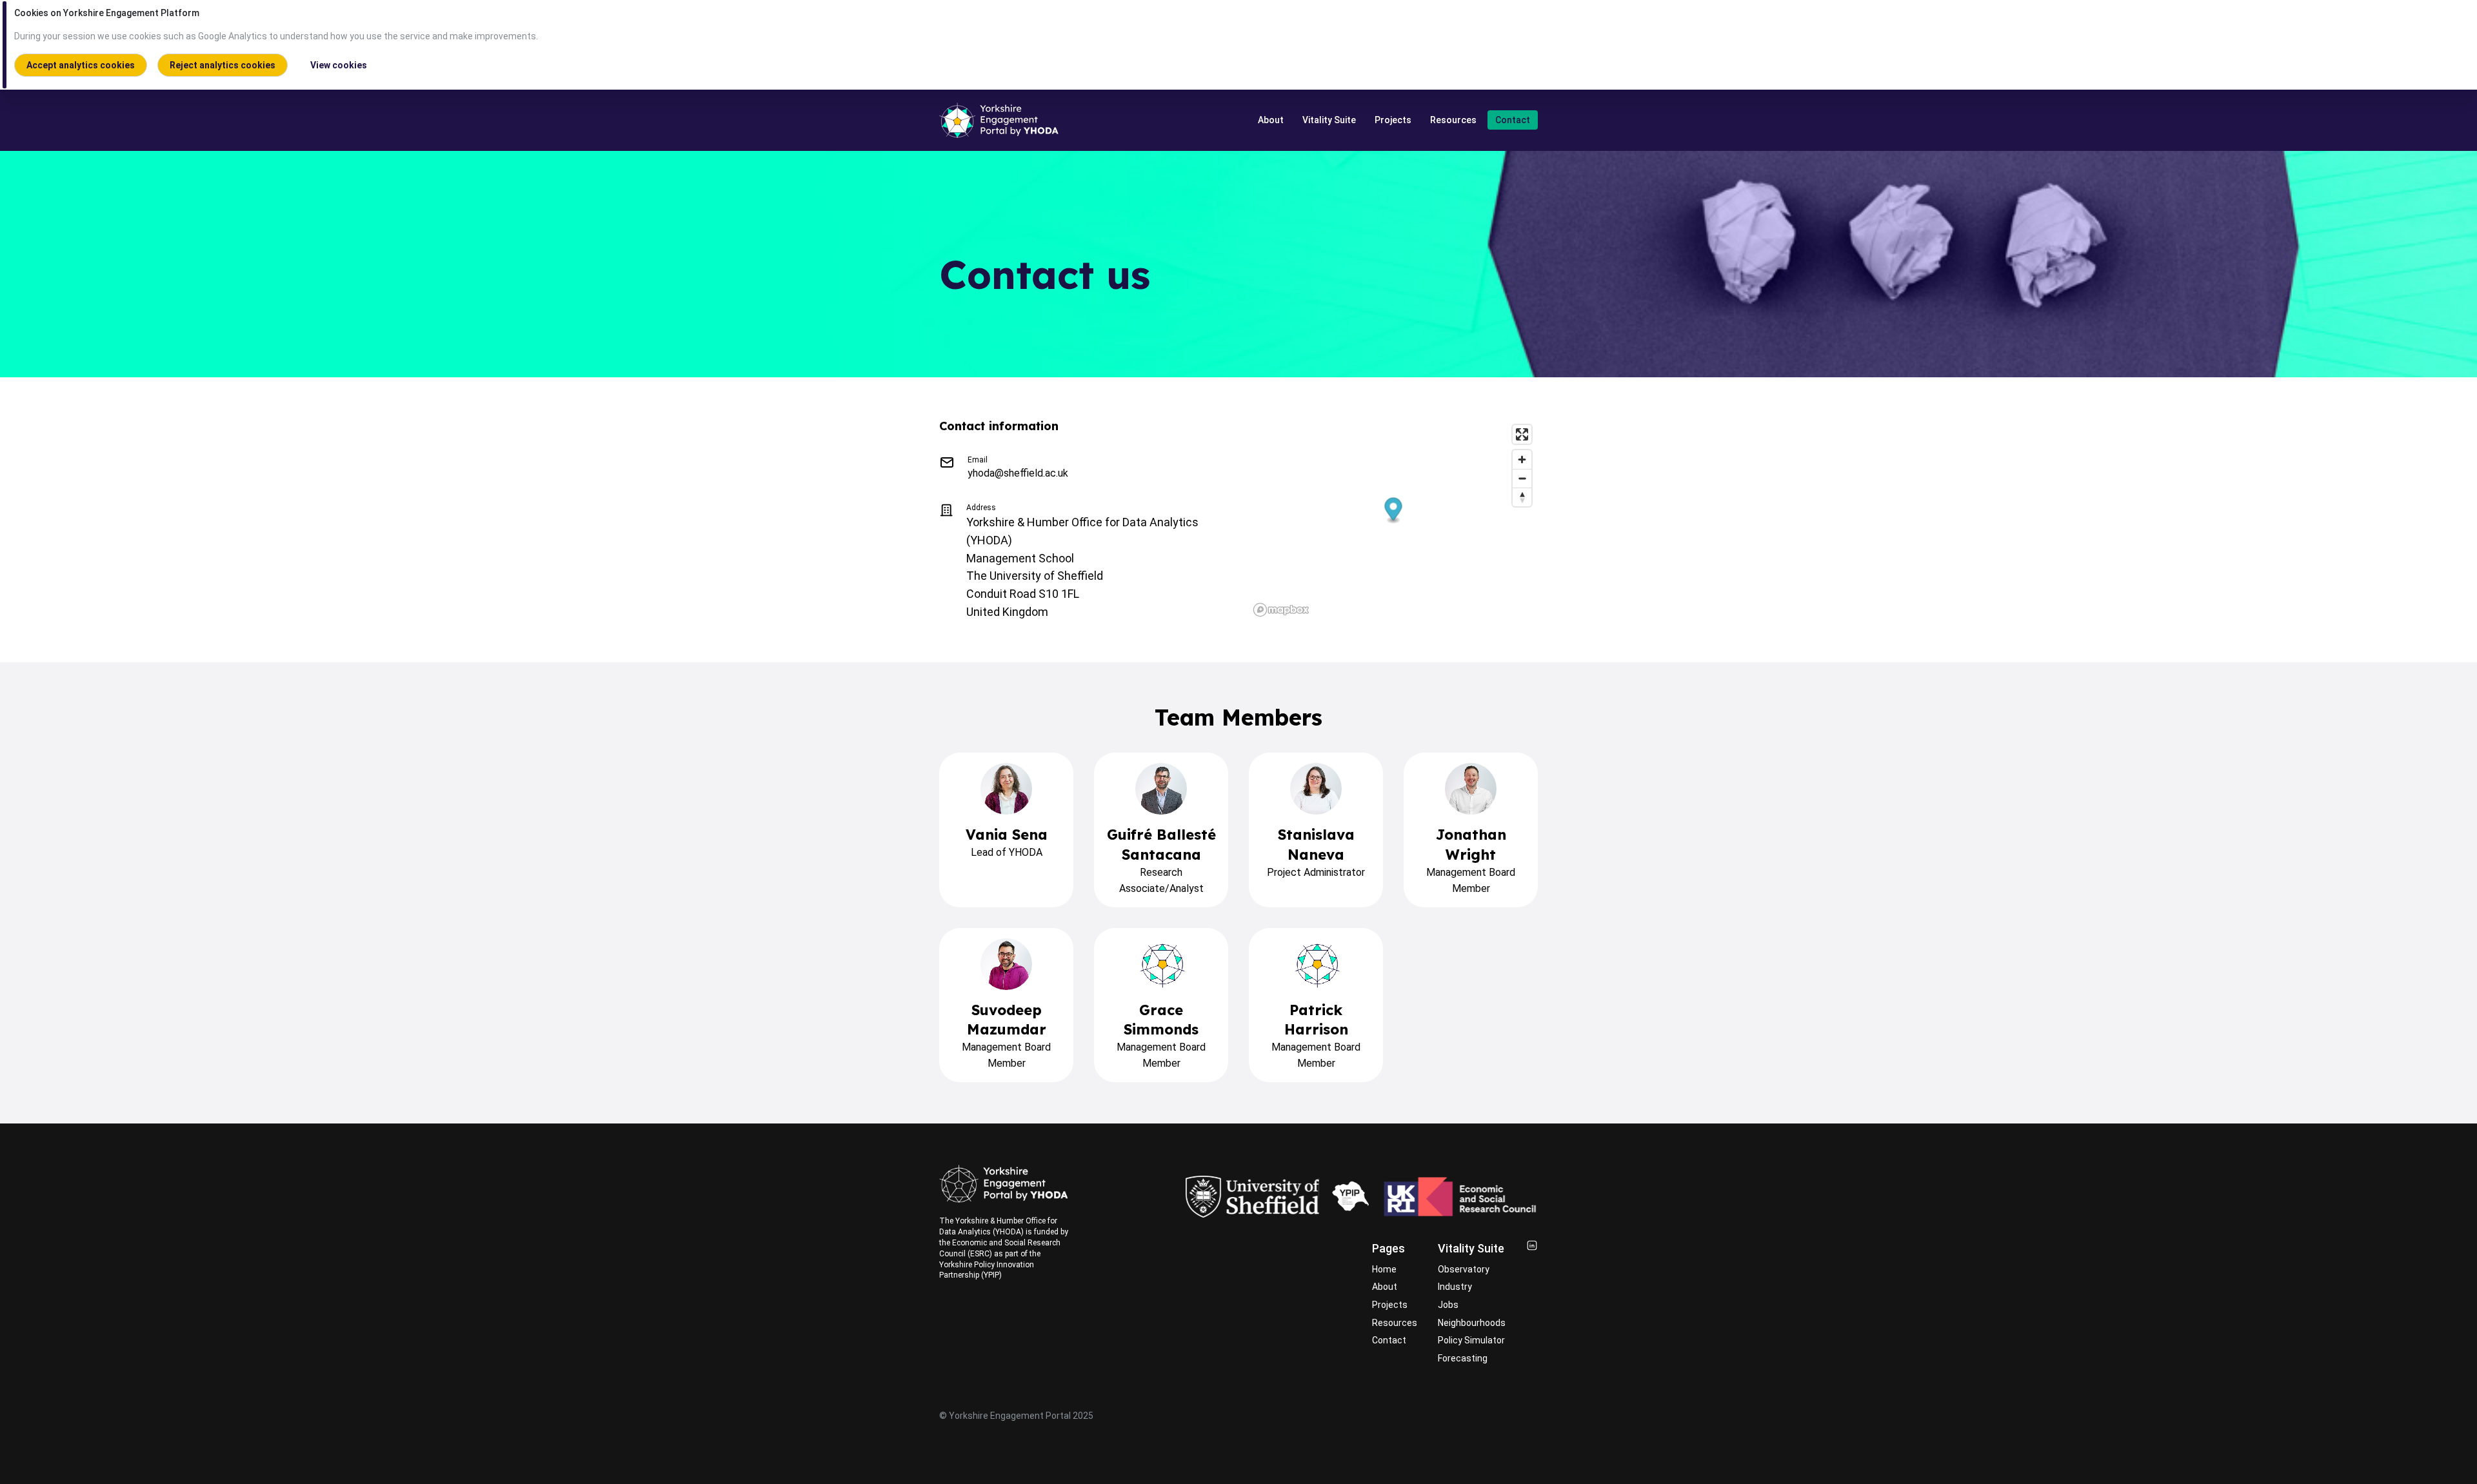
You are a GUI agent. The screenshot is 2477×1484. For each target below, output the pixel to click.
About (1271, 120)
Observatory (1464, 1269)
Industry (1455, 1287)
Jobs (1448, 1305)
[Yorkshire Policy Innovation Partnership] (1350, 1197)
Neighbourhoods (1472, 1323)
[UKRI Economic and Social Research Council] (1460, 1197)
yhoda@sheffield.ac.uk (1018, 473)
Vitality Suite (1329, 120)
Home (1384, 1269)
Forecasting (1463, 1358)
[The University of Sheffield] (1252, 1197)
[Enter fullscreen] (1522, 434)
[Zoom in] (1522, 460)
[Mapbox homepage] (1281, 610)
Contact (1513, 120)
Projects (1393, 120)
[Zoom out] (1522, 478)
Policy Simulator (1471, 1340)
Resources (1453, 120)
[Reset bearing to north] (1522, 497)
